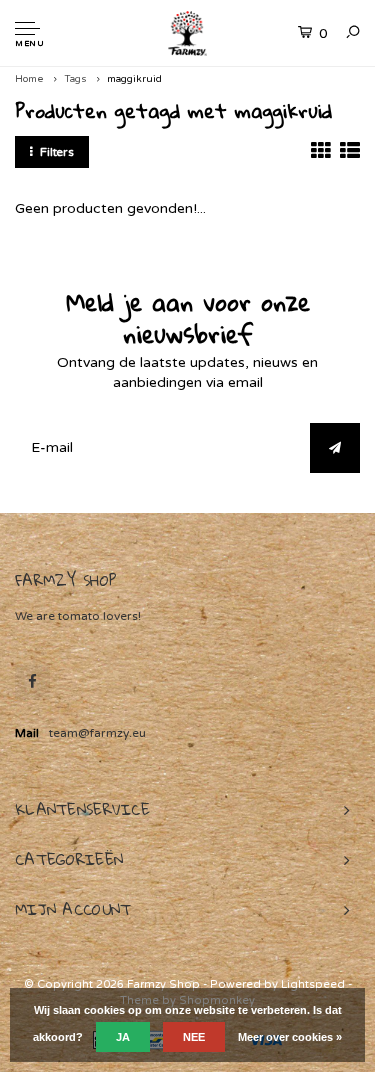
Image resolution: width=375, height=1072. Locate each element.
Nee (194, 1037)
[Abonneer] (335, 448)
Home (29, 79)
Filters (57, 152)
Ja (123, 1037)
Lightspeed (313, 984)
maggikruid (134, 79)
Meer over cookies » (290, 1037)
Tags (75, 79)
